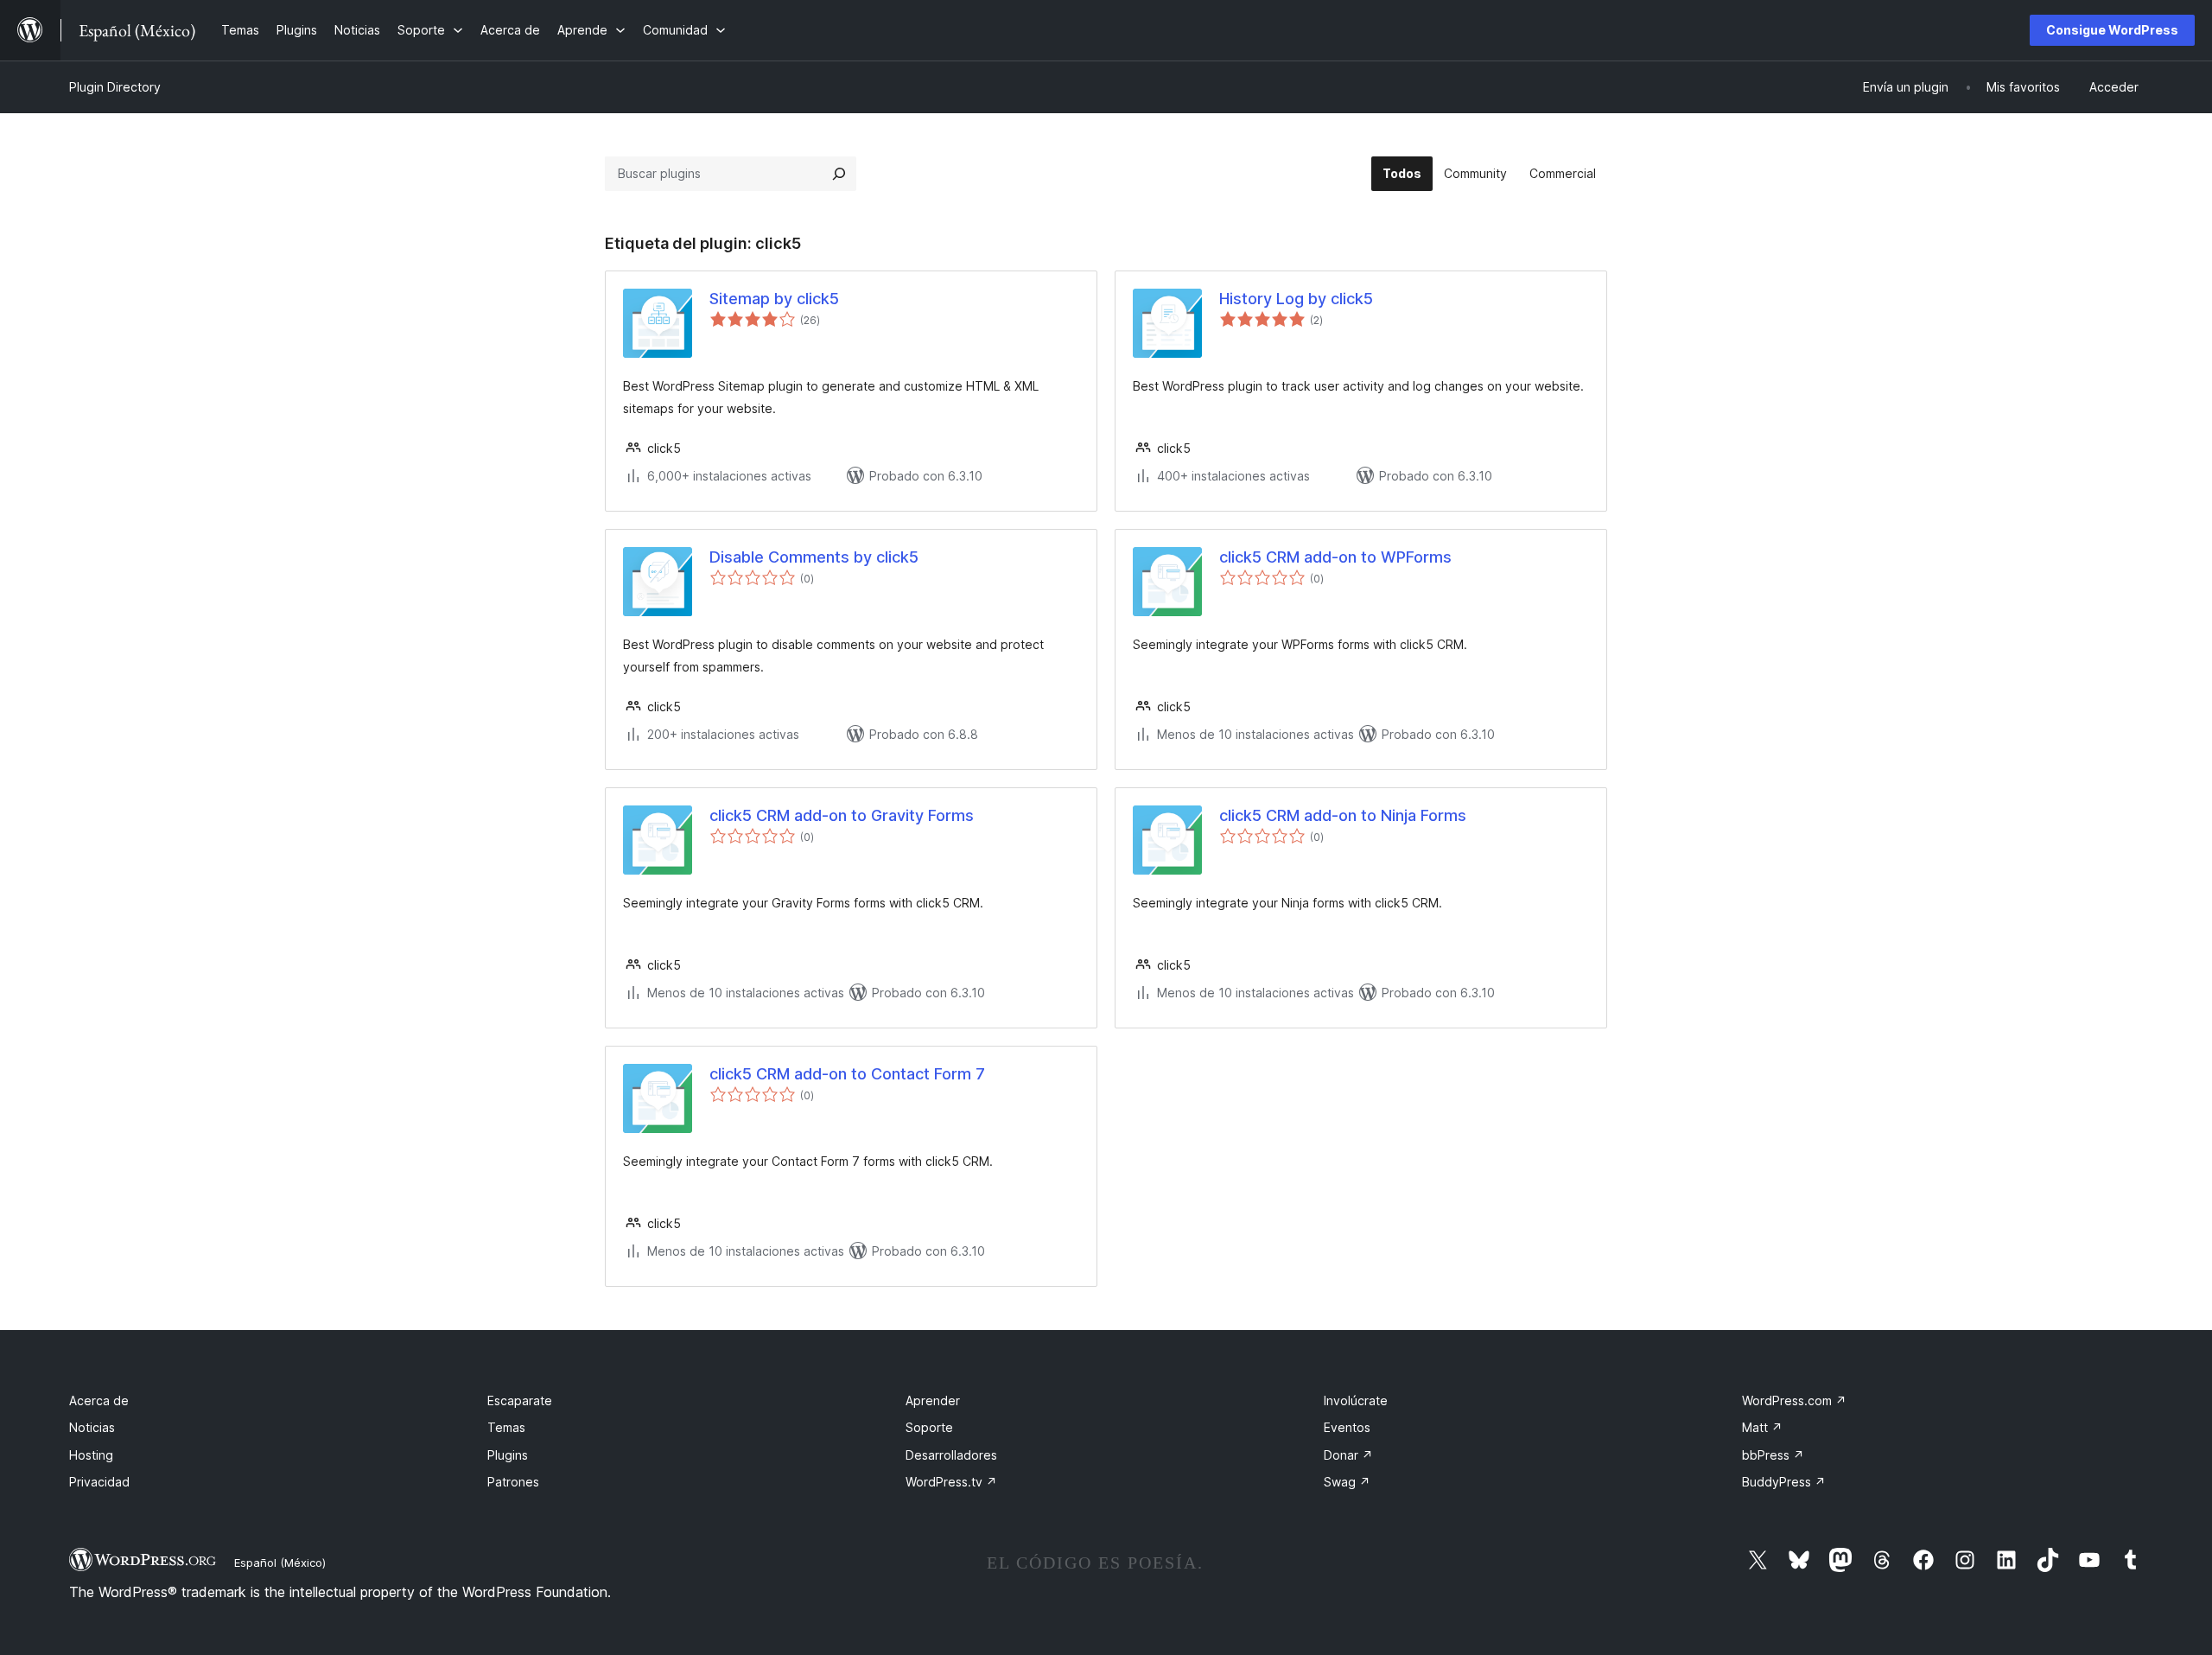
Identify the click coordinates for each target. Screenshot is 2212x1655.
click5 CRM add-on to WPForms (1335, 557)
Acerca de (99, 1400)
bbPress (1773, 1455)
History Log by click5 (1296, 299)
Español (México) (280, 1563)
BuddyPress (1784, 1482)
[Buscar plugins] (839, 174)
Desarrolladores (951, 1455)
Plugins (508, 1455)
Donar (1348, 1455)
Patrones (513, 1482)
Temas (506, 1427)
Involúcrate (1356, 1400)
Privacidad (99, 1482)
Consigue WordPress (2112, 30)
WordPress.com (1794, 1400)
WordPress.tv (951, 1482)
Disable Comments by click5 (814, 557)
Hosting (91, 1455)
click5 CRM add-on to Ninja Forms (1343, 815)
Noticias (92, 1427)
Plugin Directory (115, 87)
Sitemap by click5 (774, 299)
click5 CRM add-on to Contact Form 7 (847, 1074)
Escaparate (520, 1400)
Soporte (929, 1427)
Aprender (933, 1400)
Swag (1347, 1482)
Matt (1762, 1427)
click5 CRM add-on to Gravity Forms (842, 815)
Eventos (1347, 1427)
